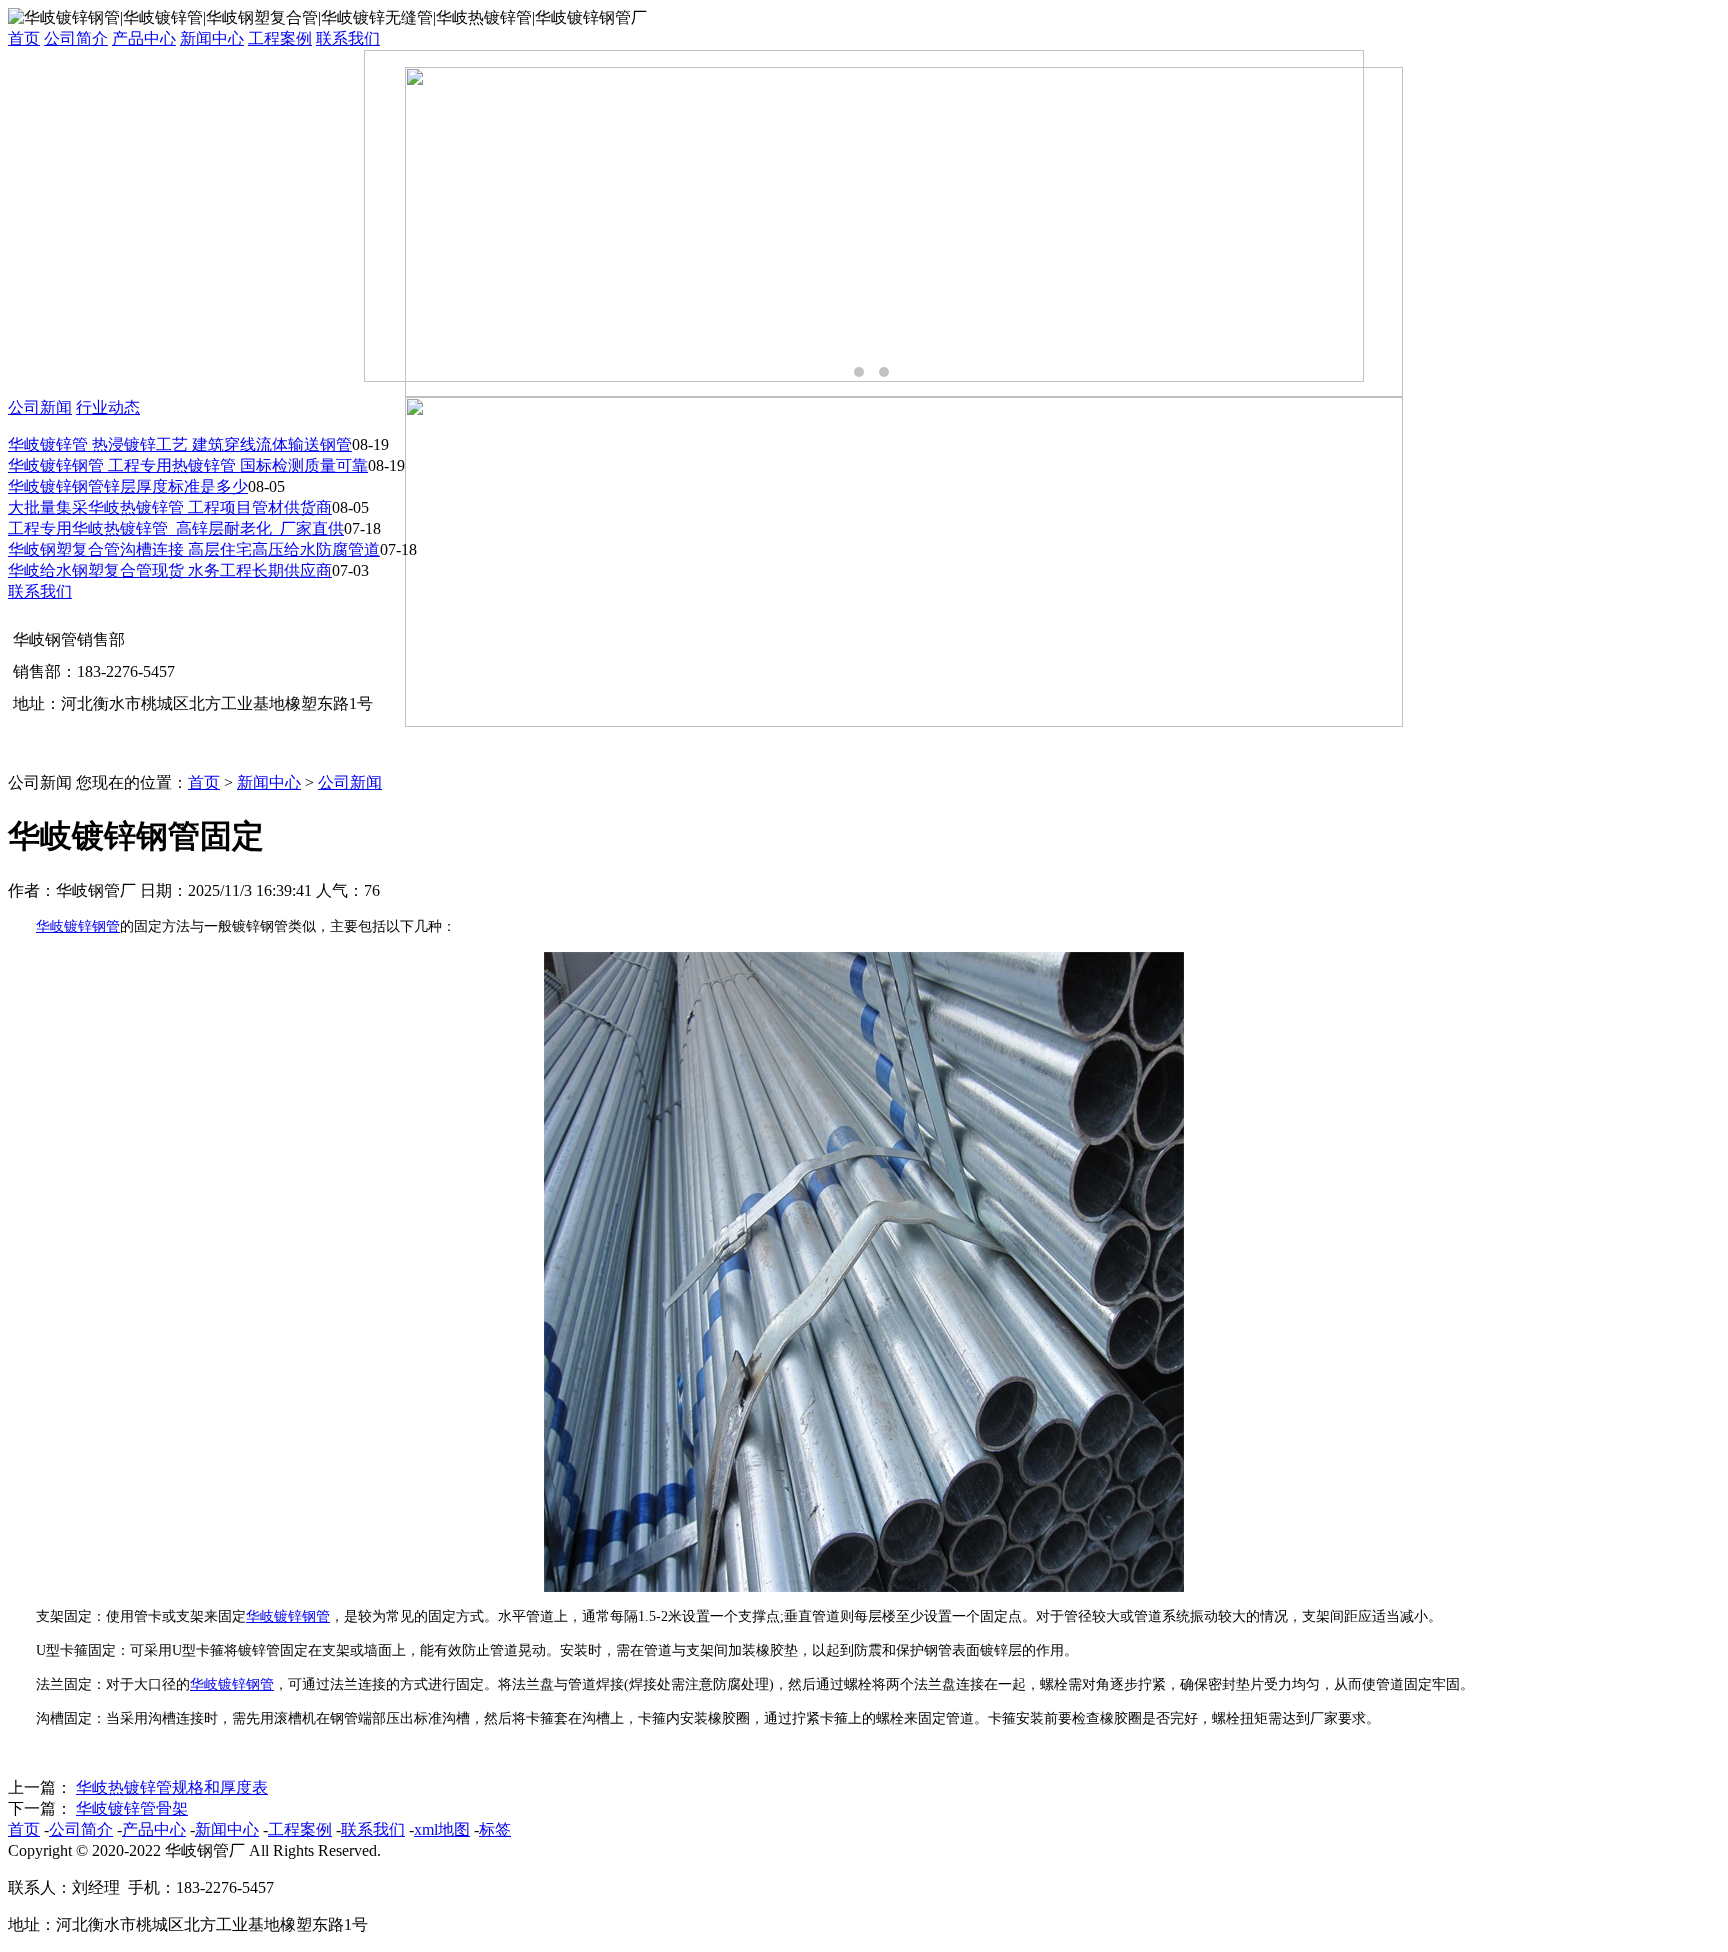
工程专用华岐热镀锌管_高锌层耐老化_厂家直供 (176, 528)
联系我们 (348, 38)
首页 (24, 38)
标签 (495, 1829)
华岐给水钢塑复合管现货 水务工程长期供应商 (170, 570)
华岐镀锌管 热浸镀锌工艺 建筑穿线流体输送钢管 (180, 444)
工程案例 (280, 38)
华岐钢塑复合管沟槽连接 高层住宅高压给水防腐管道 (194, 549)
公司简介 (76, 38)
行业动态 (108, 407)
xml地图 (442, 1829)
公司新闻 (40, 407)
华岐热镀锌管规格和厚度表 (172, 1787)
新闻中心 (212, 38)
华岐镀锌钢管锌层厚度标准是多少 (128, 486)
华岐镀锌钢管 (78, 926)
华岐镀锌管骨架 (132, 1808)
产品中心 (144, 38)
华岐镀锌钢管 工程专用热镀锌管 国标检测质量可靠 (188, 465)
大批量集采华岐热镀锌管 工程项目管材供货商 (170, 507)
